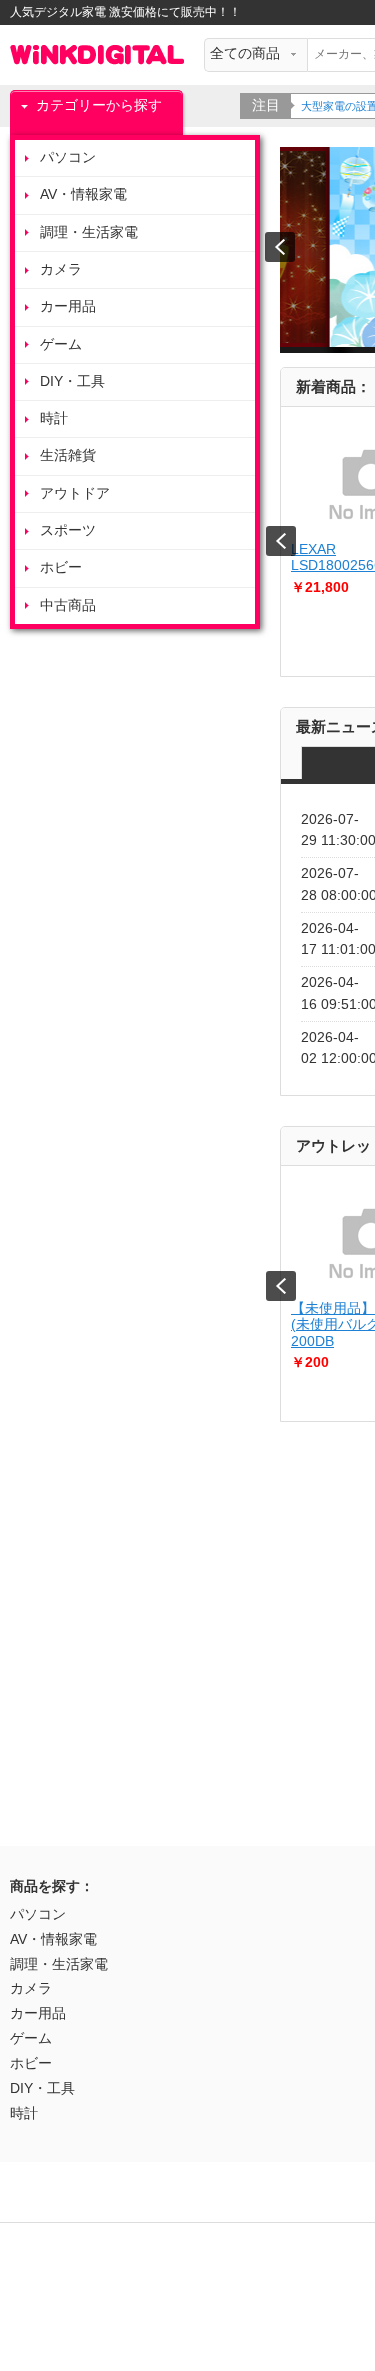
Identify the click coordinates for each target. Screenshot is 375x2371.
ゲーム (61, 344)
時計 (54, 418)
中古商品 (68, 605)
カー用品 (68, 306)
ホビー (61, 567)
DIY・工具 (72, 381)
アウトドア (75, 493)
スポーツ (68, 530)
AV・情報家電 (83, 194)
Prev (281, 541)
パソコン (68, 157)
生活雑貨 (68, 455)
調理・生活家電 (89, 232)
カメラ (61, 269)
